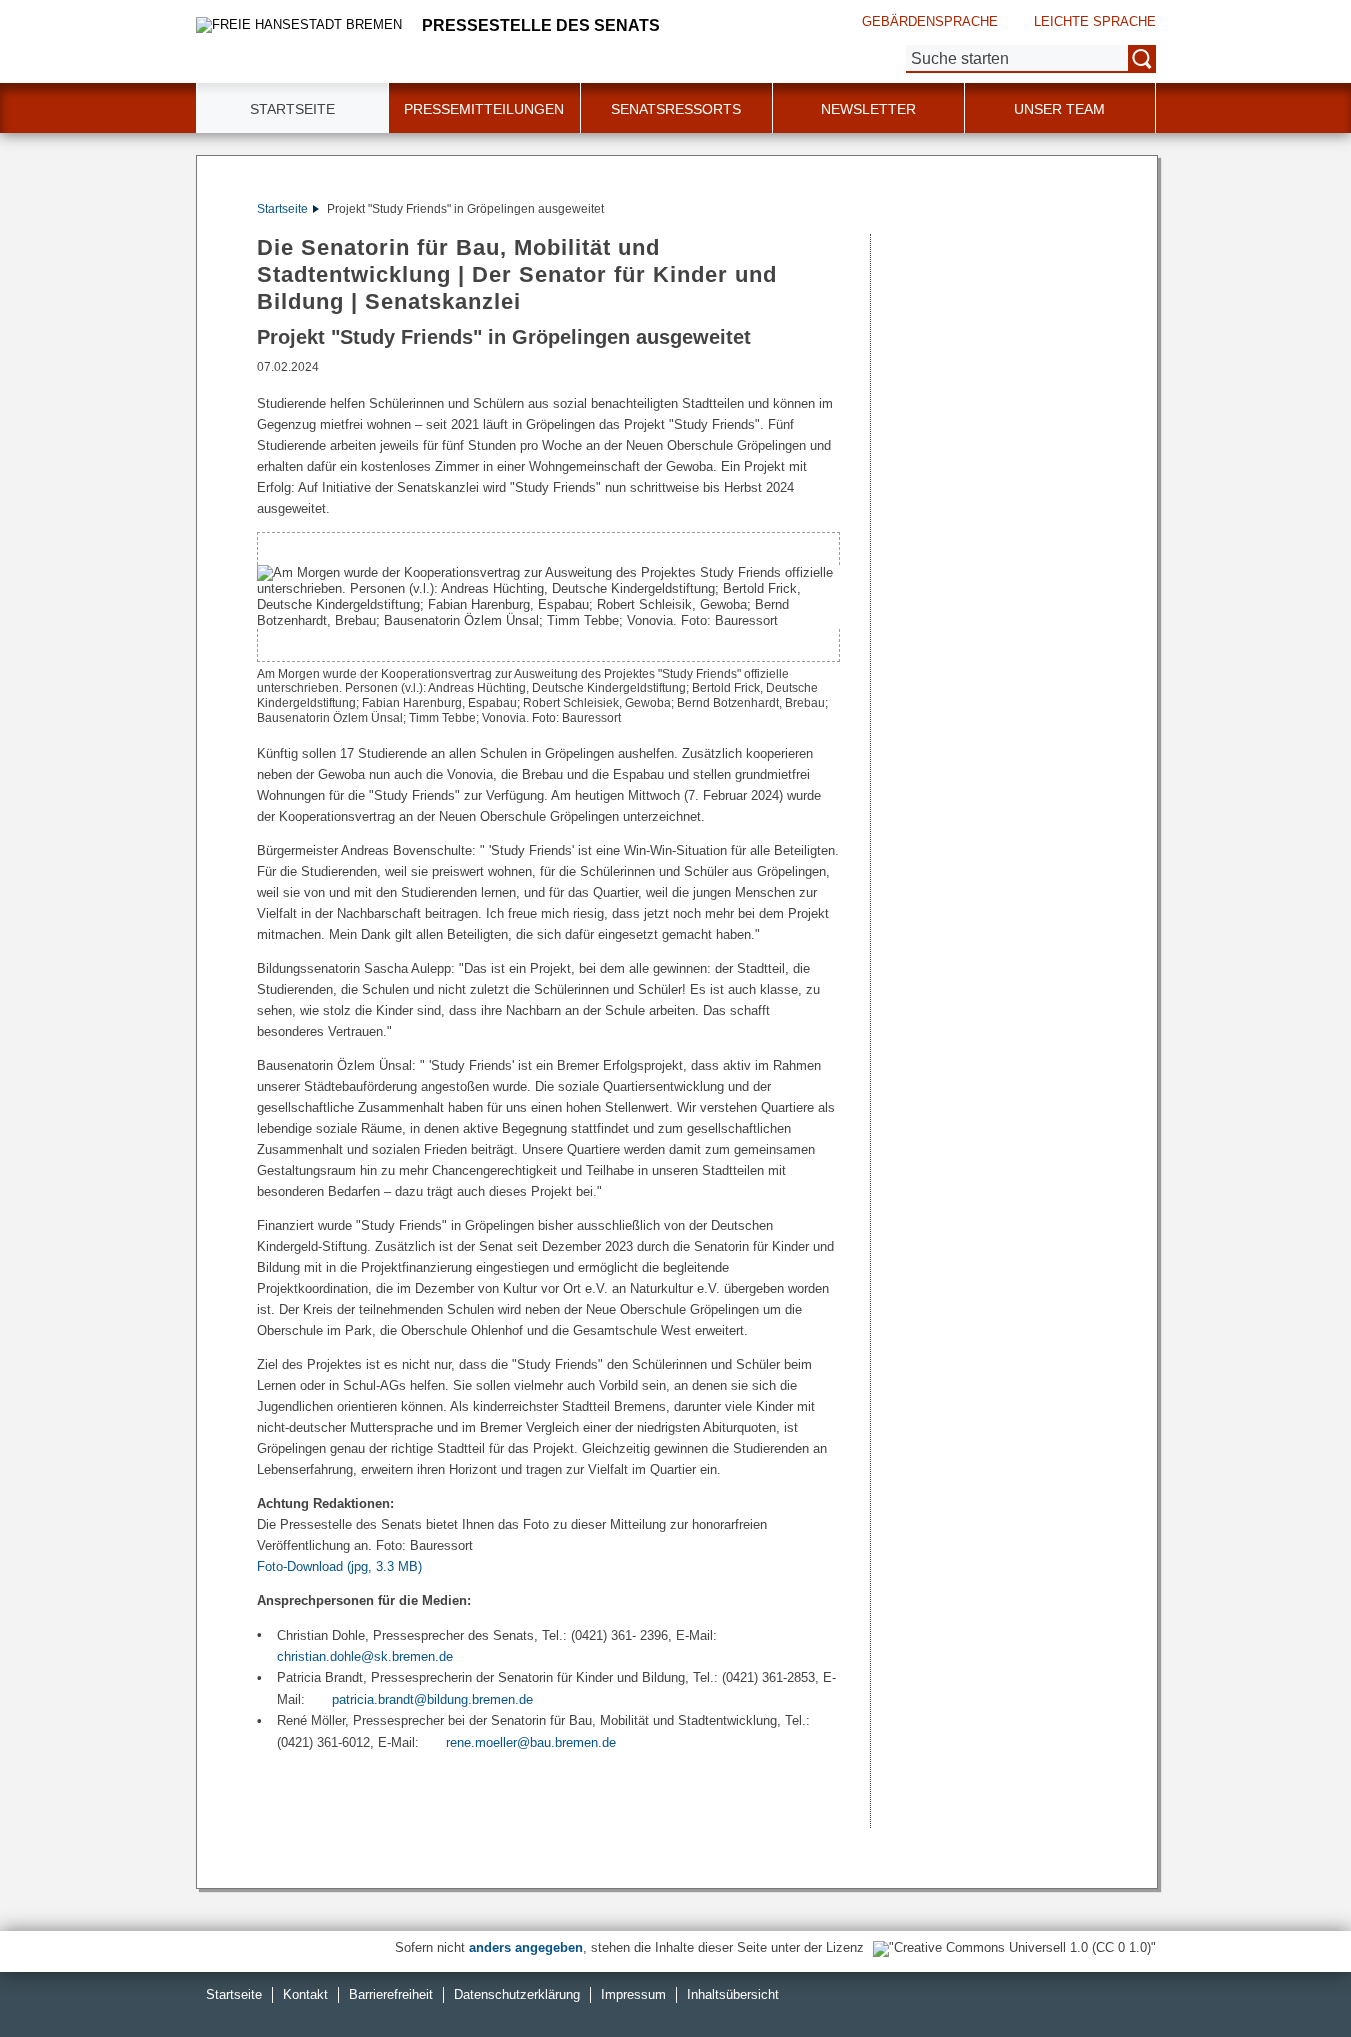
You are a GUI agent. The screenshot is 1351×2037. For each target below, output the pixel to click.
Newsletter (868, 109)
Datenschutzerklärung (517, 1994)
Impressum (633, 1994)
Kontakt (305, 1994)
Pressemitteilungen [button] (484, 109)
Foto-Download (339, 1566)
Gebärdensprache (930, 21)
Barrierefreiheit (391, 1994)
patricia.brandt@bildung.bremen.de (432, 1699)
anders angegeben (526, 1947)
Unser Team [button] (1059, 109)
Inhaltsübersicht (733, 1994)
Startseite (292, 109)
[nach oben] (1289, 1975)
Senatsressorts (676, 109)
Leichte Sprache (1095, 21)
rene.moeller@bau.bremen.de (531, 1742)
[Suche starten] (1142, 59)
